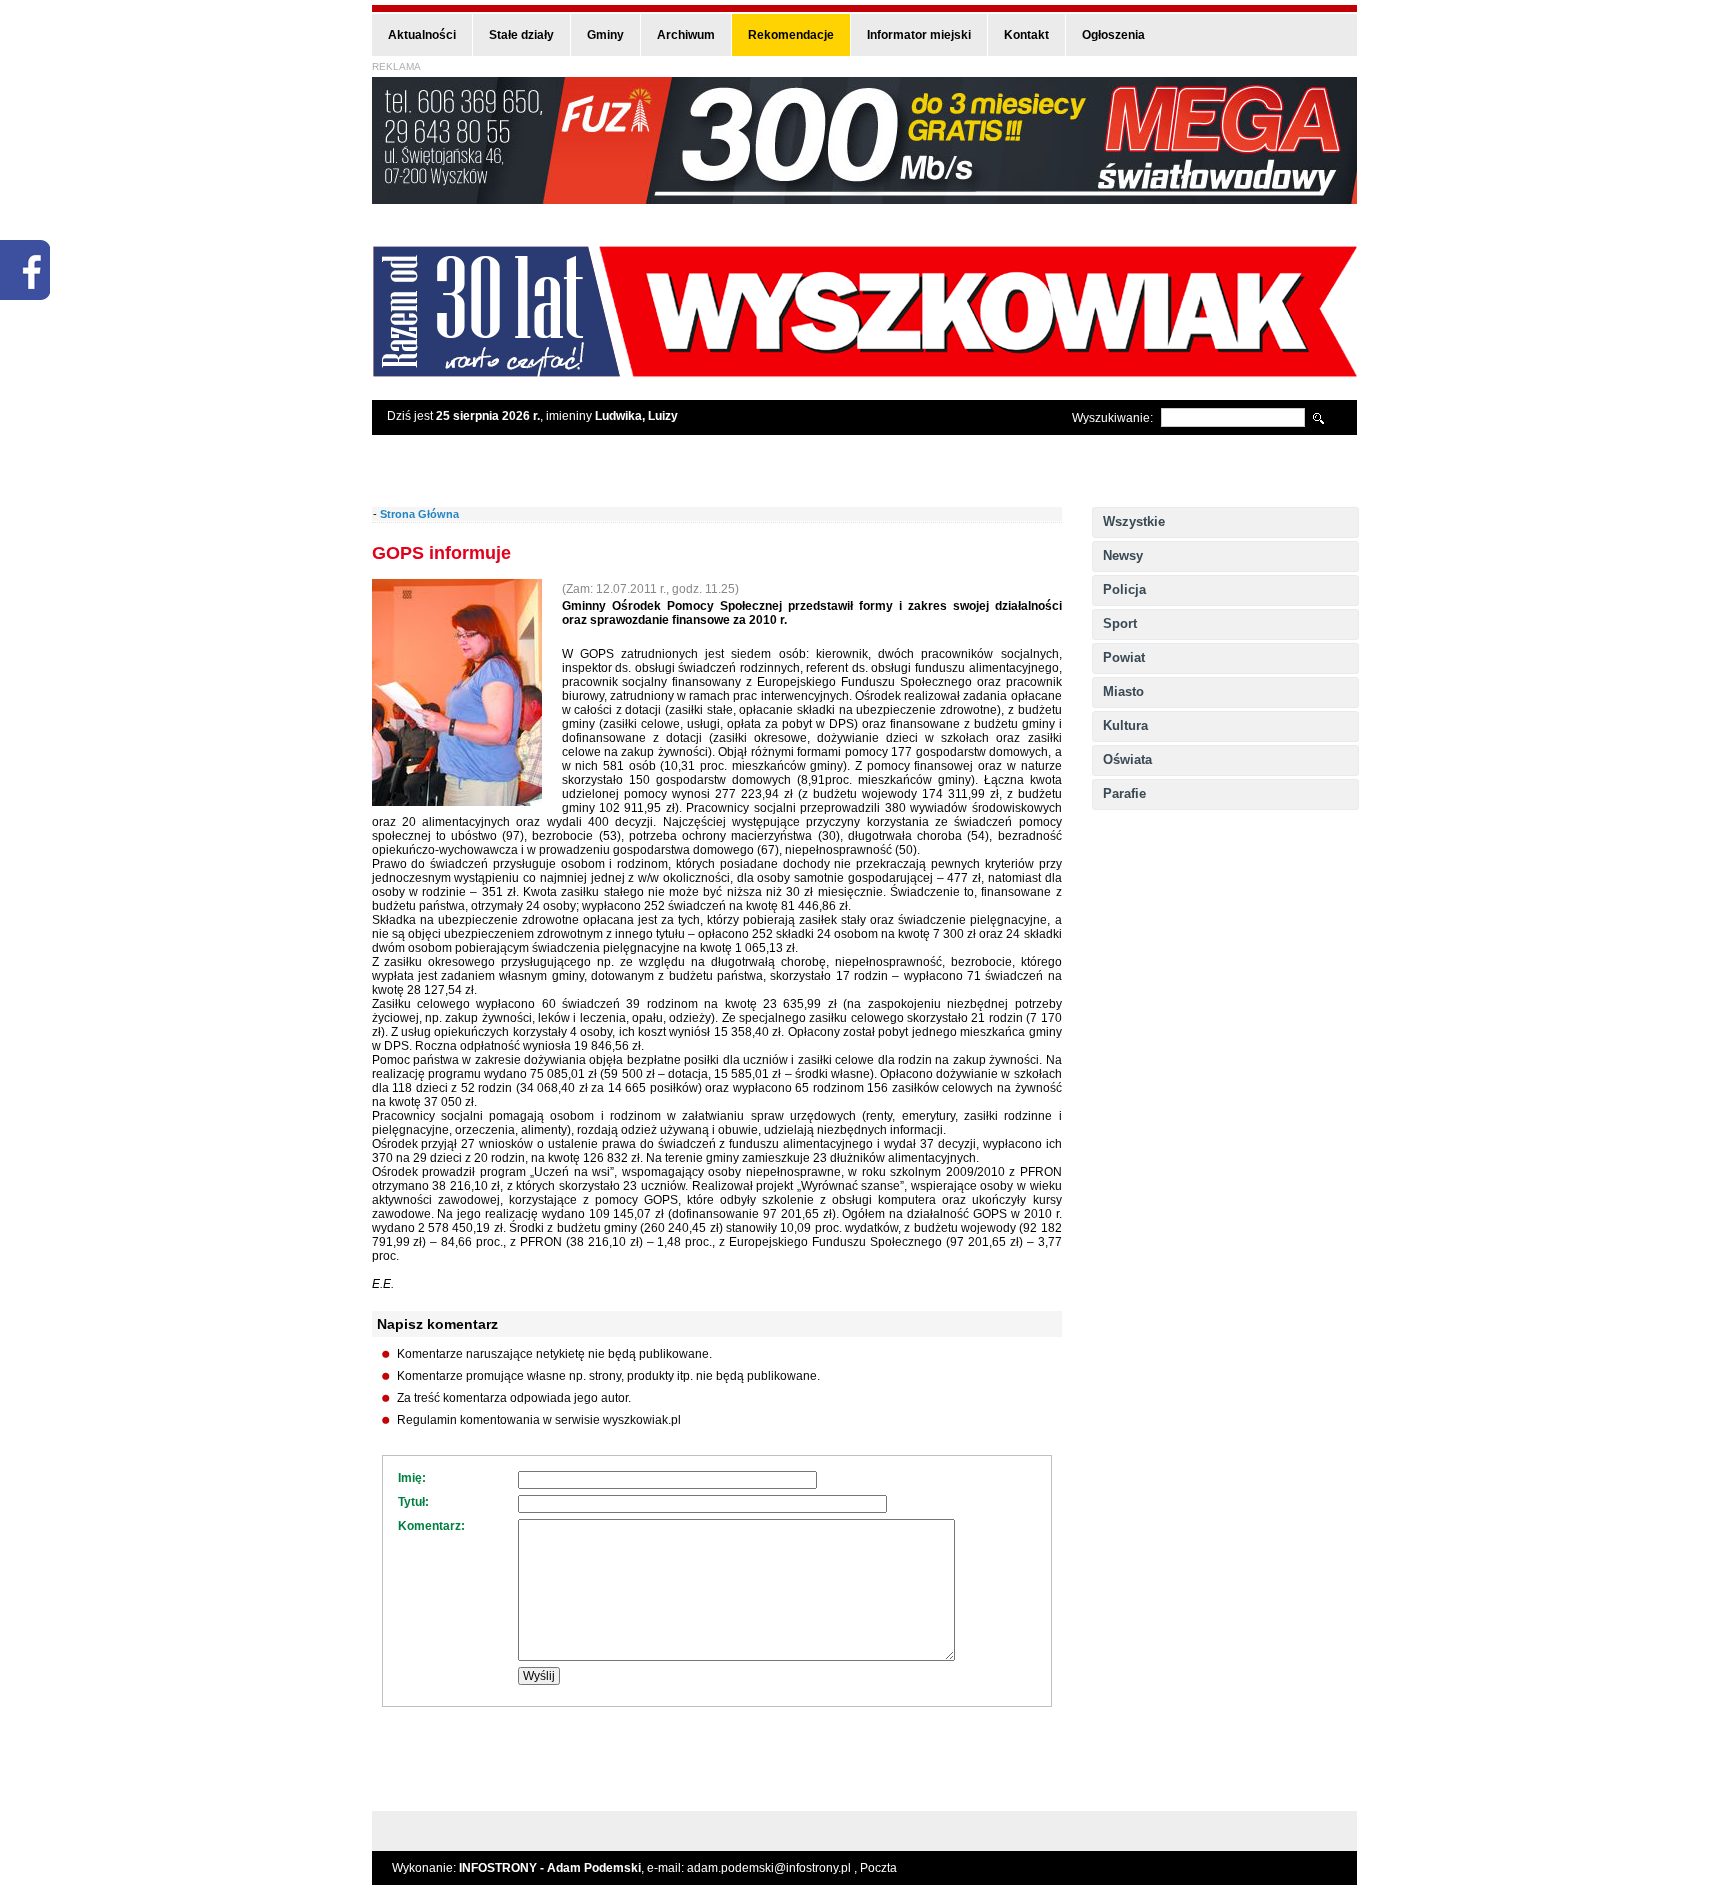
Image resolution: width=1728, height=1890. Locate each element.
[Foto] (457, 802)
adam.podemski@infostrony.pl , (773, 1868)
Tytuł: (413, 1502)
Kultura (1125, 725)
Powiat (1124, 657)
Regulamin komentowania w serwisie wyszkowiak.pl (539, 1420)
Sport (1120, 623)
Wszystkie (1134, 521)
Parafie (1124, 793)
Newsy (1123, 555)
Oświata (1127, 759)
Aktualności (422, 35)
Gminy (605, 35)
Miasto (1123, 691)
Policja (1124, 589)
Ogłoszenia (1113, 35)
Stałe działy (521, 35)
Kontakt (1026, 35)
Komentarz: (431, 1526)
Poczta (878, 1868)
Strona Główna (419, 514)
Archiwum (686, 35)
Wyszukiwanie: (1112, 418)
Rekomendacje (791, 35)
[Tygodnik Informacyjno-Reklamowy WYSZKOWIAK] (864, 370)
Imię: (412, 1478)
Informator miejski (919, 35)
